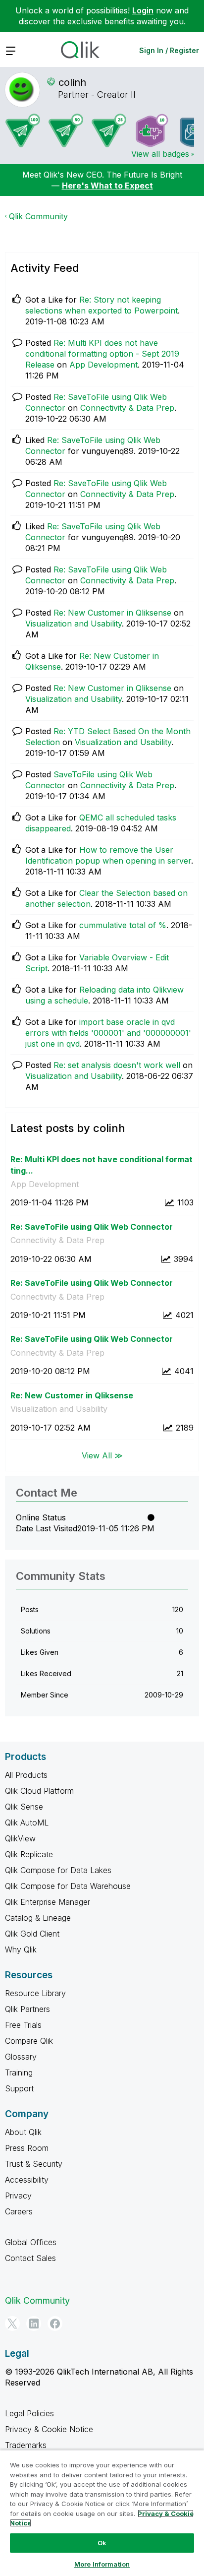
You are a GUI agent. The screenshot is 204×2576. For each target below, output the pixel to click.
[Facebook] (55, 2324)
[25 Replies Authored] (109, 130)
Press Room (27, 2148)
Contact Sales (30, 2258)
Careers (19, 2211)
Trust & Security (34, 2164)
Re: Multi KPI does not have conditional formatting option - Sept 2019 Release (102, 354)
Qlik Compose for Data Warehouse (68, 1886)
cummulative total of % (123, 925)
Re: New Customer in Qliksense (112, 613)
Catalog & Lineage (38, 1918)
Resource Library (35, 1993)
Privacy (18, 2196)
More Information (102, 2564)
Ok (102, 2543)
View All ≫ (102, 1455)
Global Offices (31, 2242)
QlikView (20, 1838)
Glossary (21, 2057)
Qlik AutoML (27, 1822)
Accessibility (27, 2180)
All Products (26, 1775)
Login (143, 10)
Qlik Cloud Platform (39, 1791)
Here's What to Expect (107, 186)
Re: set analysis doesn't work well (117, 1065)
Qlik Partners (27, 2009)
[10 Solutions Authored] (152, 130)
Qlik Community (38, 216)
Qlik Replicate (29, 1854)
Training (19, 2073)
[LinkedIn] (34, 2324)
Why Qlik (21, 1949)
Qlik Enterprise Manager (48, 1902)
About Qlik (23, 2132)
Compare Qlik (29, 2041)
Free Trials (23, 2025)
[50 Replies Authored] (66, 130)
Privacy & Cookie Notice (49, 2429)
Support (19, 2088)
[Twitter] (12, 2324)
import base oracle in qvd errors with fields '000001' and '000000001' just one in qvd (108, 1033)
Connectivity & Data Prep (127, 408)
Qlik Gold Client (32, 1934)
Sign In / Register (169, 50)
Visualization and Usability (74, 624)
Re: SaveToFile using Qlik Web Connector (92, 1227)
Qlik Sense (24, 1807)
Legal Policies (29, 2413)
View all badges (160, 154)
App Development (103, 365)
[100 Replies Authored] (23, 130)
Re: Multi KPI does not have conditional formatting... (102, 1165)
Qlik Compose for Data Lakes (58, 1870)
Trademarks (26, 2445)
